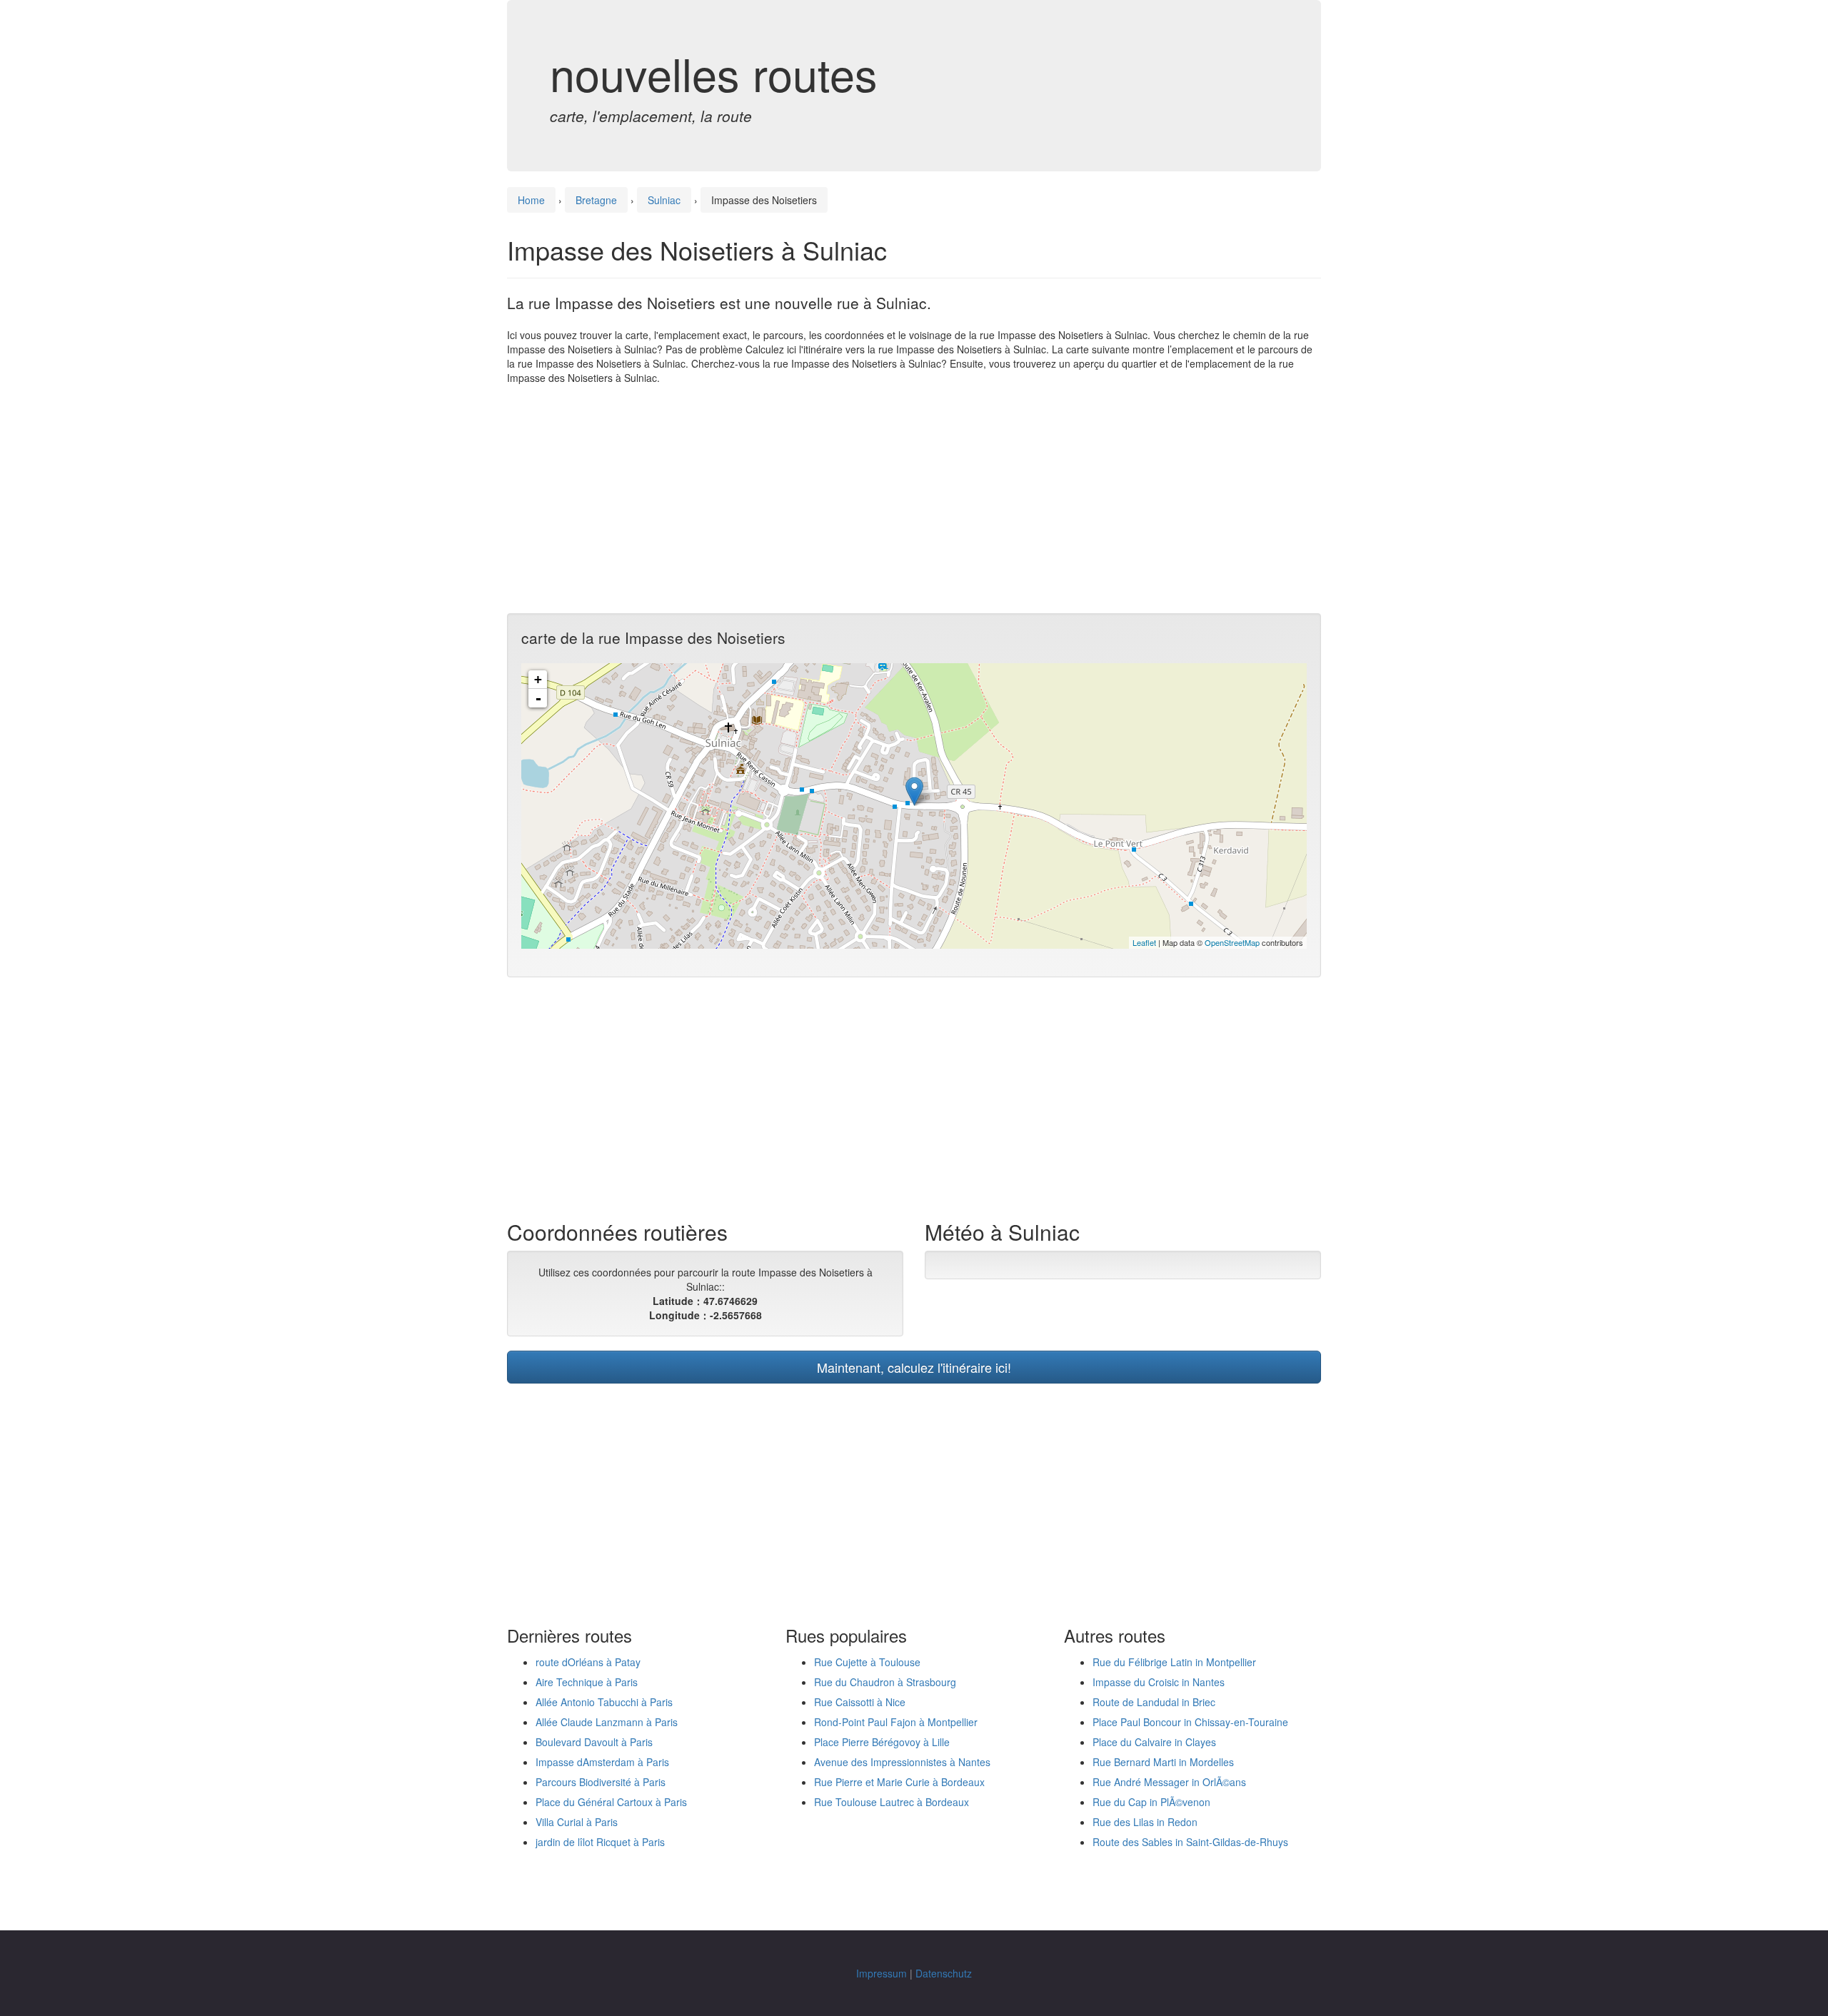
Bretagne (596, 200)
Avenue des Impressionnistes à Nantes (902, 1762)
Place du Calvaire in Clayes (1154, 1742)
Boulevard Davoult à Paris (594, 1742)
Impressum (882, 1973)
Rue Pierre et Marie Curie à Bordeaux (899, 1782)
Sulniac (664, 200)
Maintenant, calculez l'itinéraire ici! (914, 1367)
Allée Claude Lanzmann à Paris (607, 1722)
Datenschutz (944, 1973)
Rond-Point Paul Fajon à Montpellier (896, 1722)
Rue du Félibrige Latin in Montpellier (1174, 1662)
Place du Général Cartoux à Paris (611, 1802)
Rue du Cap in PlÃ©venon (1151, 1802)
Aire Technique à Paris (587, 1682)
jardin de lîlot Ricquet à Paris (600, 1842)
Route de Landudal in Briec (1154, 1702)
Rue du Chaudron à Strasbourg (885, 1682)
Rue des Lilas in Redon (1145, 1822)
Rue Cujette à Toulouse (867, 1662)
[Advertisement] (914, 499)
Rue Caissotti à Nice (860, 1702)
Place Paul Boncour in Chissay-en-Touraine (1190, 1722)
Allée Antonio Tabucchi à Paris (604, 1702)
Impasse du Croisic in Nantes (1159, 1682)
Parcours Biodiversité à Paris (601, 1782)
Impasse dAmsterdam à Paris (602, 1762)
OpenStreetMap (1232, 942)
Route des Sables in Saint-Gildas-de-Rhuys (1190, 1842)
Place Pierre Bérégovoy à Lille (882, 1742)
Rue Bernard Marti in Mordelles (1163, 1762)
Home (531, 200)
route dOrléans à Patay (588, 1662)
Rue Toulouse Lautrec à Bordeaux (892, 1802)
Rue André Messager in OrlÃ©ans (1169, 1782)
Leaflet (1144, 942)
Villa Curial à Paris (577, 1822)
